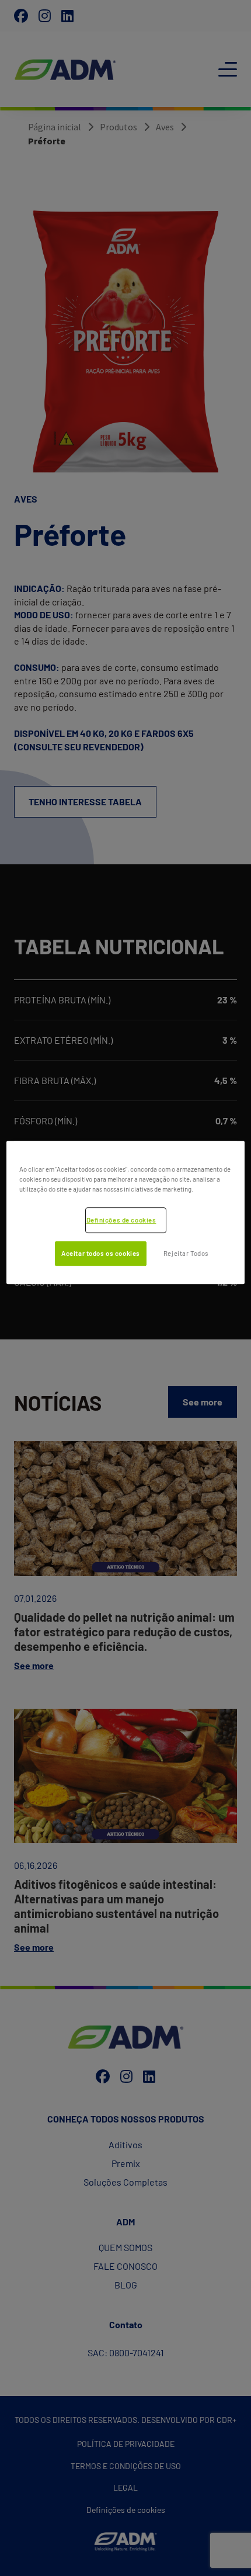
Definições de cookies (121, 1220)
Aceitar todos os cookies (101, 1253)
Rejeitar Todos (186, 1253)
